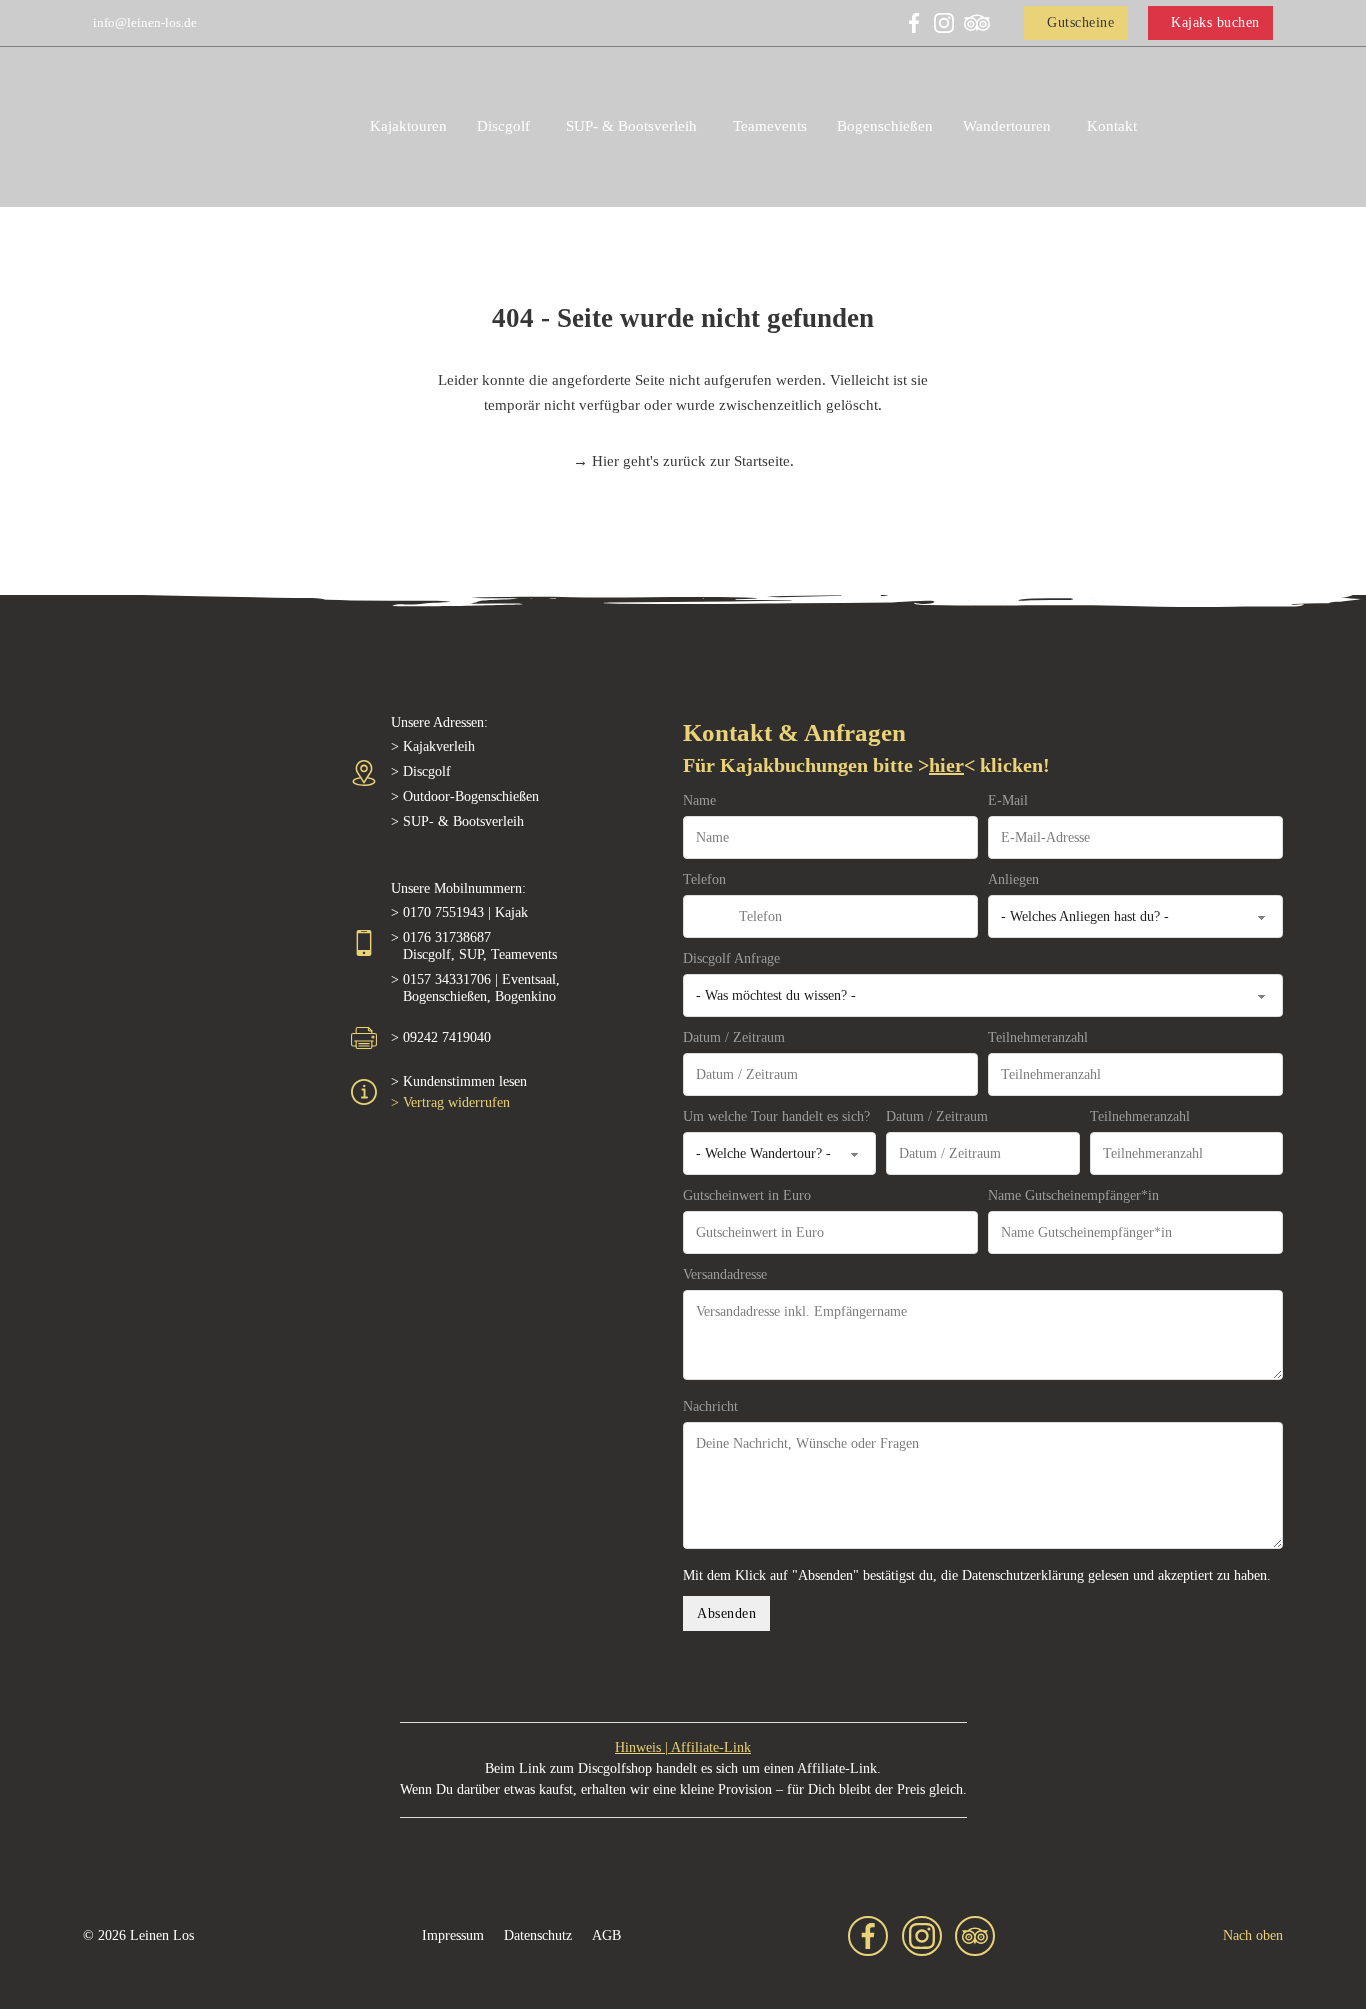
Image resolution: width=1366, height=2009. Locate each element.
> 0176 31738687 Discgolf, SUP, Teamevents (474, 946)
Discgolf (503, 126)
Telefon (704, 879)
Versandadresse (725, 1274)
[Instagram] (944, 23)
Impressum (453, 1935)
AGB (606, 1935)
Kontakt (1112, 126)
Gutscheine (1080, 22)
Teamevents (770, 126)
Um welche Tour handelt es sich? (776, 1116)
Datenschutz (538, 1935)
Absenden (726, 1613)
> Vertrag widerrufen (450, 1102)
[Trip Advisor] (977, 23)
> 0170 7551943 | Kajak (459, 912)
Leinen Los (162, 1935)
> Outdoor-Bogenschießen (465, 796)
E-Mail (1008, 800)
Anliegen (1013, 879)
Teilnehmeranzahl (1038, 1037)
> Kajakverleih (433, 746)
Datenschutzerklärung (1023, 1575)
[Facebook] (914, 23)
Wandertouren (1007, 126)
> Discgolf (421, 771)
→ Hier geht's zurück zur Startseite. (683, 461)
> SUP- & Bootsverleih (457, 821)
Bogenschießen (885, 126)
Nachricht (710, 1406)
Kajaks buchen (1215, 22)
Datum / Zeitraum (734, 1037)
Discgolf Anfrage (731, 958)
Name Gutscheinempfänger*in (1073, 1195)
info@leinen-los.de (145, 22)
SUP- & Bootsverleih (631, 126)
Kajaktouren (408, 126)
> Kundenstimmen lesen (459, 1081)
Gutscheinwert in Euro (747, 1195)
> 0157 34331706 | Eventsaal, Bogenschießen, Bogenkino (475, 988)
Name (699, 800)
